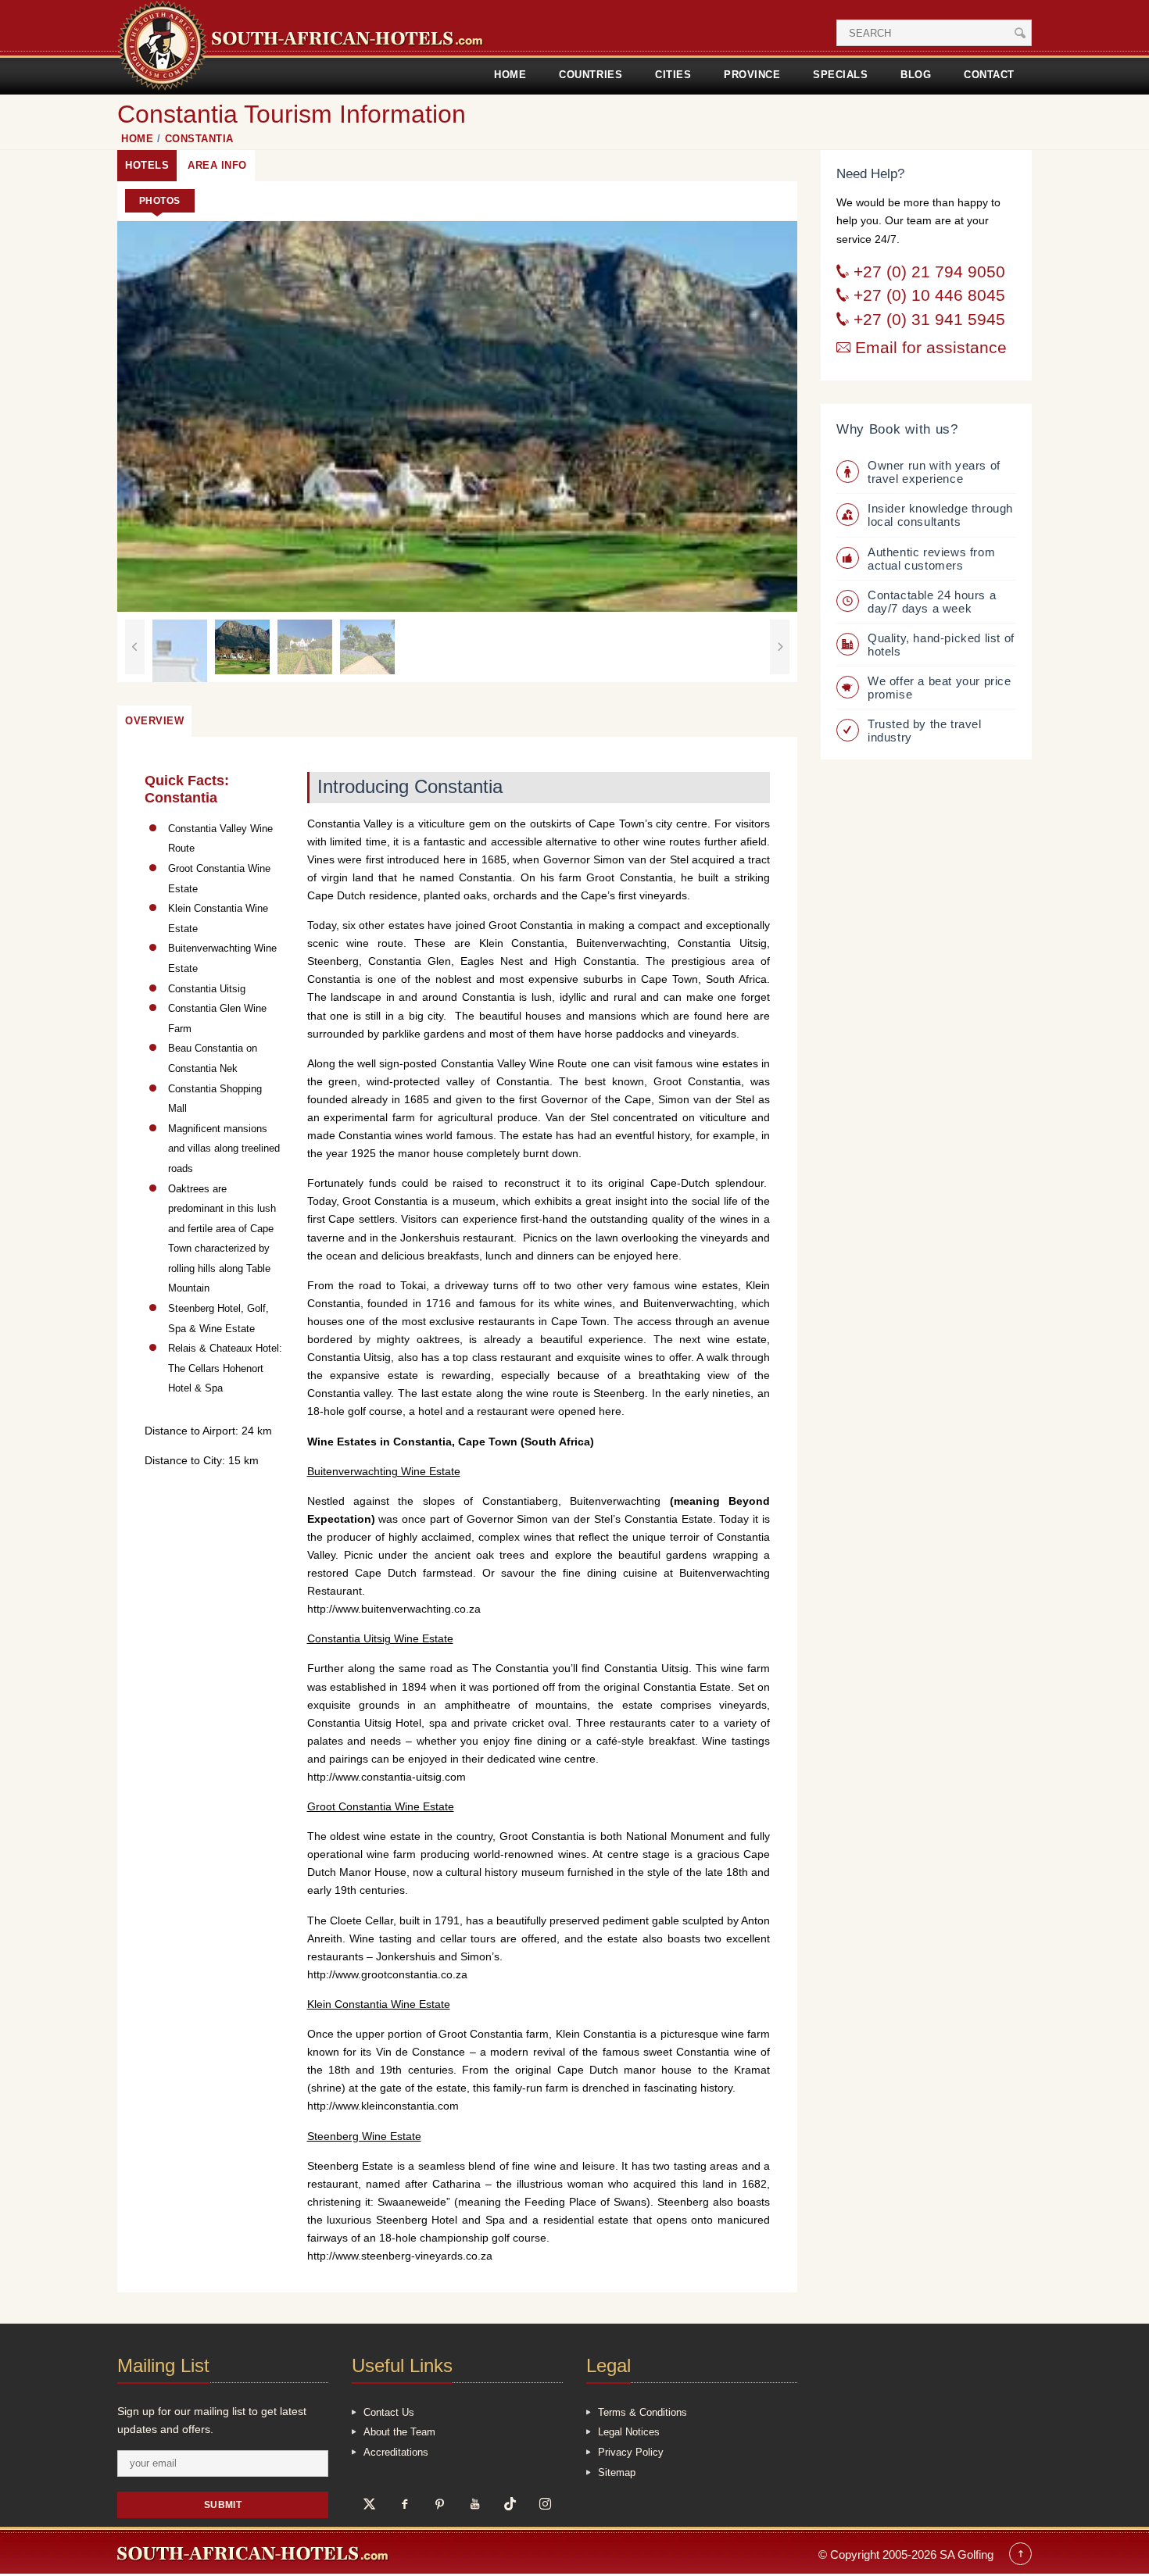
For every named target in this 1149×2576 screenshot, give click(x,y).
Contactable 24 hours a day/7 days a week (932, 602)
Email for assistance (929, 348)
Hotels (147, 165)
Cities (673, 75)
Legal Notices (629, 2432)
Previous (135, 647)
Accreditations (396, 2452)
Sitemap (617, 2472)
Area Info (217, 165)
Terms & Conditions (643, 2412)
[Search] (1020, 33)
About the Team (399, 2432)
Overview (154, 721)
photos (160, 200)
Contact (989, 75)
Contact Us (389, 2412)
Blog (916, 75)
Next (780, 647)
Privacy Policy (631, 2452)
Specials (840, 75)
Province (752, 75)
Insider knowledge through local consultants (940, 515)
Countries (591, 75)
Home (510, 75)
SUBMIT (223, 2505)
